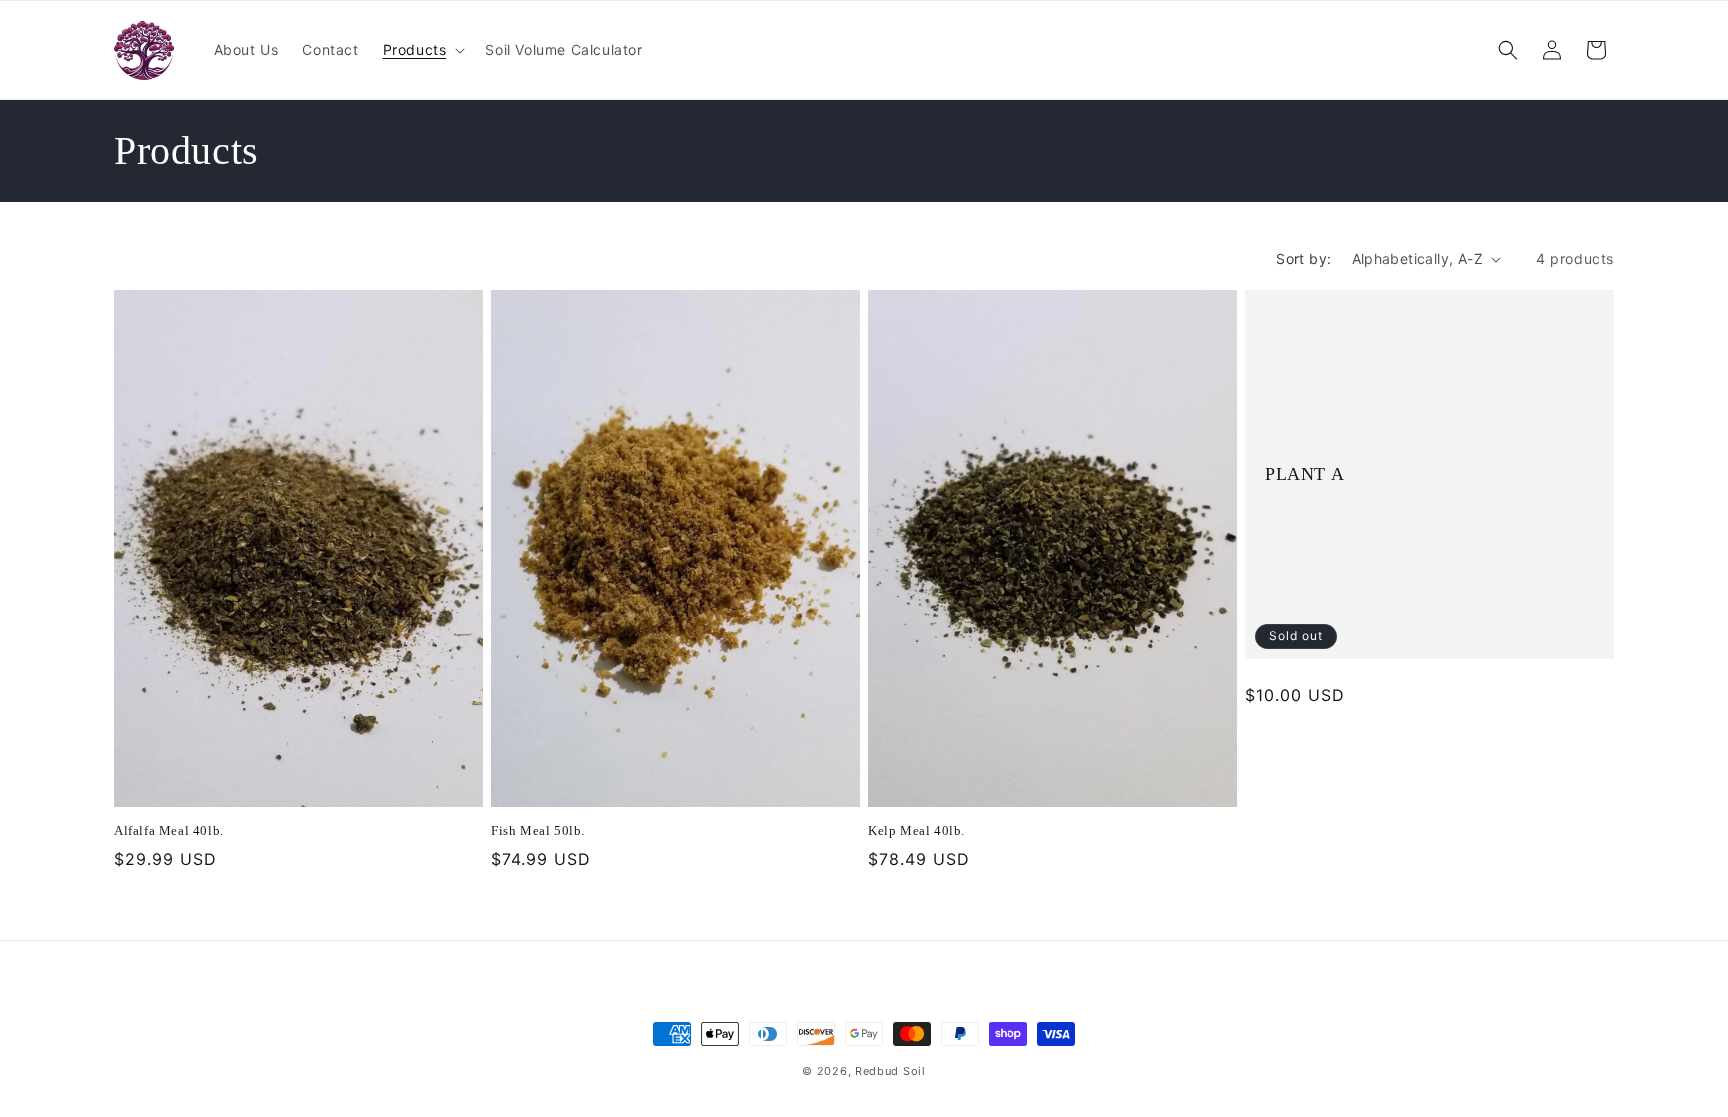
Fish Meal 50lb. (538, 831)
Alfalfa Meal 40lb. (169, 831)
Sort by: (1303, 258)
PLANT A (1304, 474)
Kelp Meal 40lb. (916, 831)
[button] (422, 50)
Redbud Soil (890, 1071)
